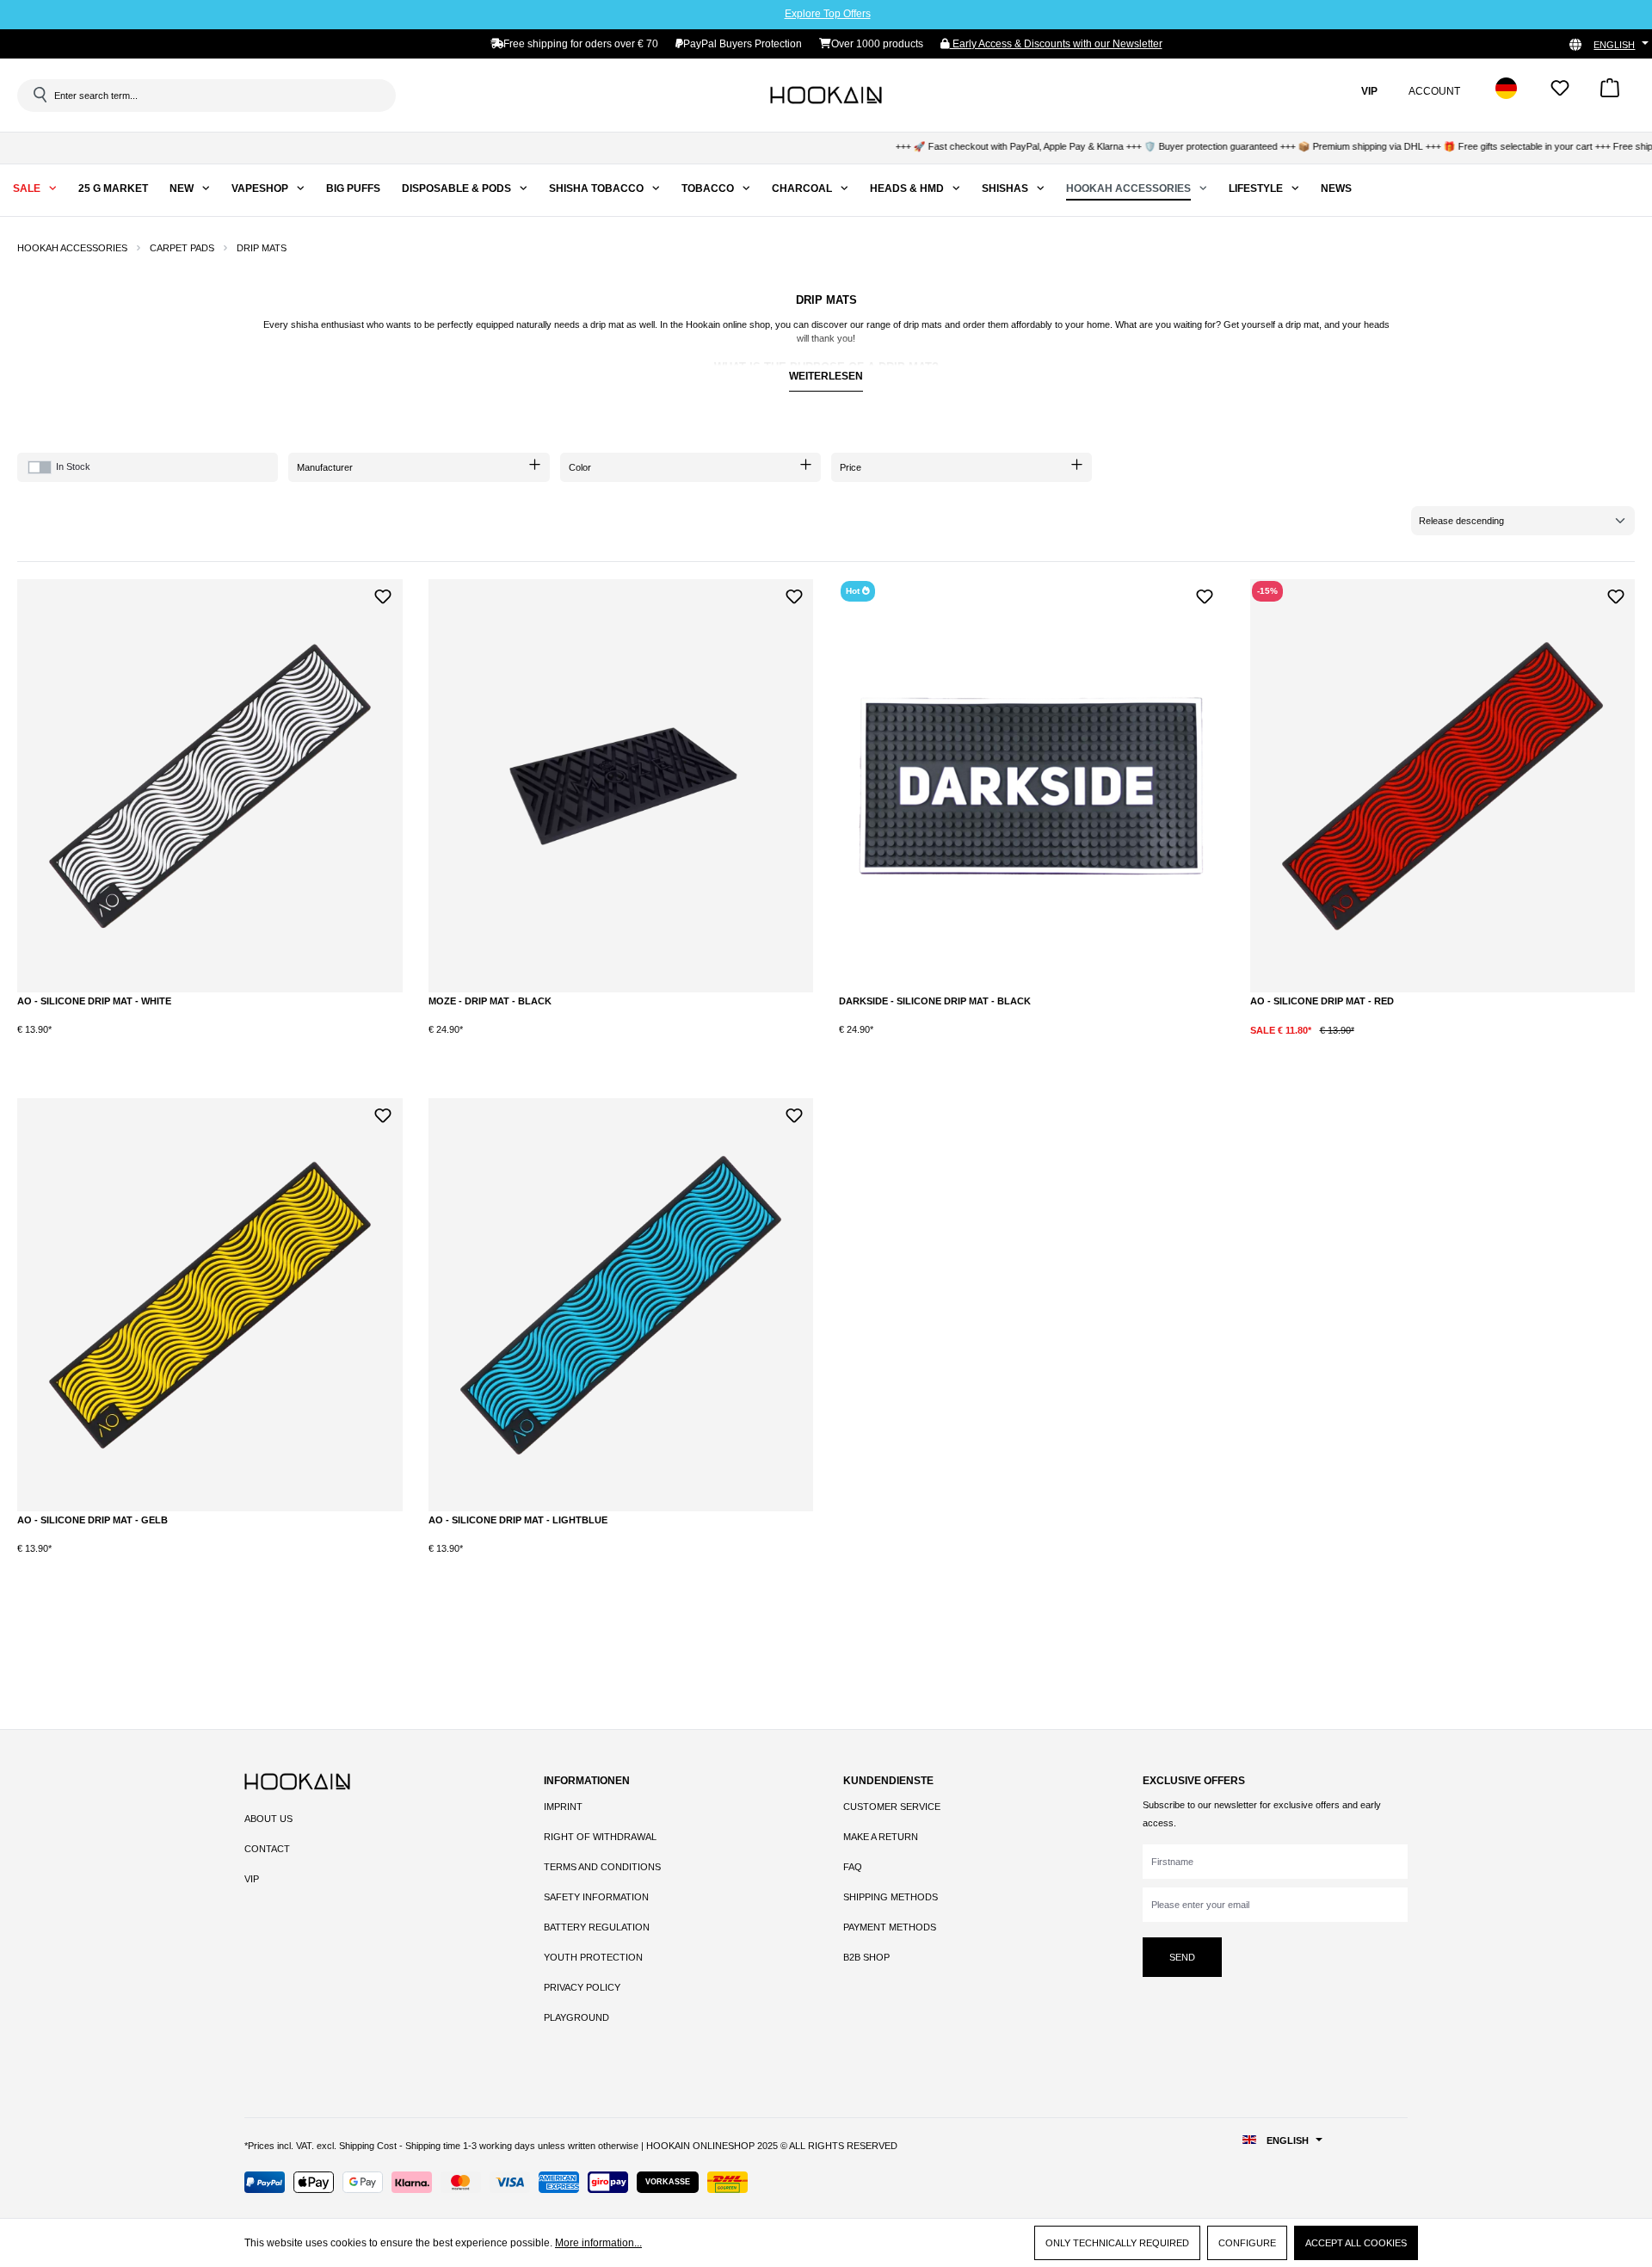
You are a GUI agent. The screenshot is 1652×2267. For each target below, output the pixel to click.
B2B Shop (866, 1957)
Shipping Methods (891, 1897)
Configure (1247, 2243)
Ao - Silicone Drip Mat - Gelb (92, 1520)
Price (851, 467)
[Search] (39, 95)
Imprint (563, 1807)
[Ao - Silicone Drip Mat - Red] (1443, 786)
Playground (576, 2017)
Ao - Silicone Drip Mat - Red (1322, 1001)
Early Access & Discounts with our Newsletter (1056, 44)
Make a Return (881, 1837)
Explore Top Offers (828, 14)
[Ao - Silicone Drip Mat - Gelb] (210, 1305)
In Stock (73, 466)
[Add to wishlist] (383, 594)
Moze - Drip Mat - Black (490, 1001)
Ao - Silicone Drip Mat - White (94, 1001)
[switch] (40, 467)
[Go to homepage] (826, 95)
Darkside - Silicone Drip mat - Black (935, 1001)
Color (580, 467)
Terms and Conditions (602, 1867)
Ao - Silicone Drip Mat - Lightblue (518, 1520)
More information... (598, 2243)
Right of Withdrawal (600, 1837)
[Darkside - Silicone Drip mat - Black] (1032, 786)
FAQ (853, 1867)
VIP (252, 1879)
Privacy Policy (582, 1987)
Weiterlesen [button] (826, 376)
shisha (305, 324)
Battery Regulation (597, 1927)
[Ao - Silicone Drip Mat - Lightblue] (621, 1305)
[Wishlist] (1560, 93)
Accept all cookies (1356, 2243)
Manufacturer (325, 467)
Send (1182, 1957)
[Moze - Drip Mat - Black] (621, 786)
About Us (268, 1819)
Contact (267, 1849)
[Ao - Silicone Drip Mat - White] (210, 786)
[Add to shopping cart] (201, 1044)
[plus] (130, 1043)
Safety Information (596, 1897)
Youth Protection (593, 1957)
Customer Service (892, 1807)
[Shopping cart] (1610, 93)
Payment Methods (890, 1927)
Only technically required (1117, 2243)
